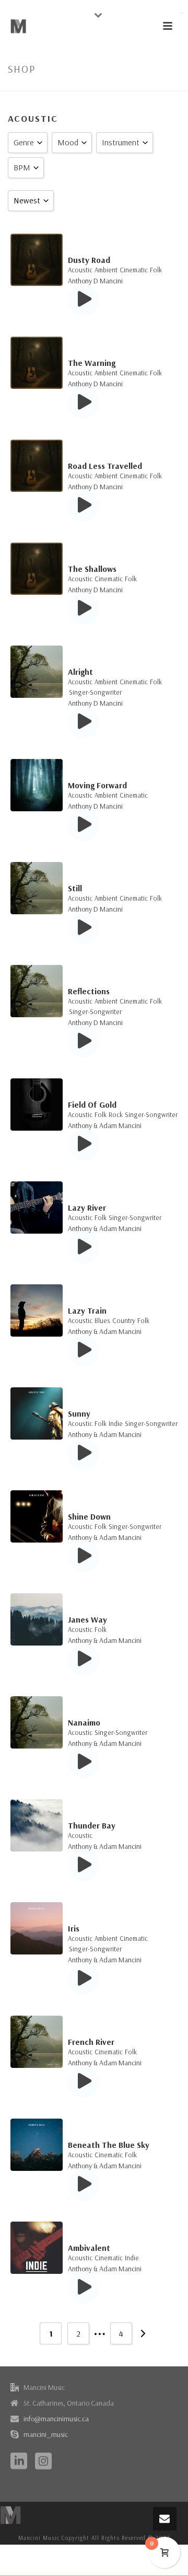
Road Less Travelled (105, 466)
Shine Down (89, 1516)
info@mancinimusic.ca (56, 2419)
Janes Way (87, 1619)
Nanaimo (84, 1722)
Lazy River (87, 1207)
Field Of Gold (92, 1105)
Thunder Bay (92, 1825)
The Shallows (92, 569)
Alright (80, 672)
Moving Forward (97, 785)
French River (91, 2042)
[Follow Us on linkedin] (19, 2462)
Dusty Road (89, 260)
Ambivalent (89, 2248)
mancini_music (46, 2434)
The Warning (92, 363)
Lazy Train (87, 1310)
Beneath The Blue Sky (109, 2145)
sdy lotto (182, 13)
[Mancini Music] (10, 2514)
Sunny (79, 1413)
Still (75, 888)
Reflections (89, 991)
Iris (74, 1928)
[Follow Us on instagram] (43, 2462)
